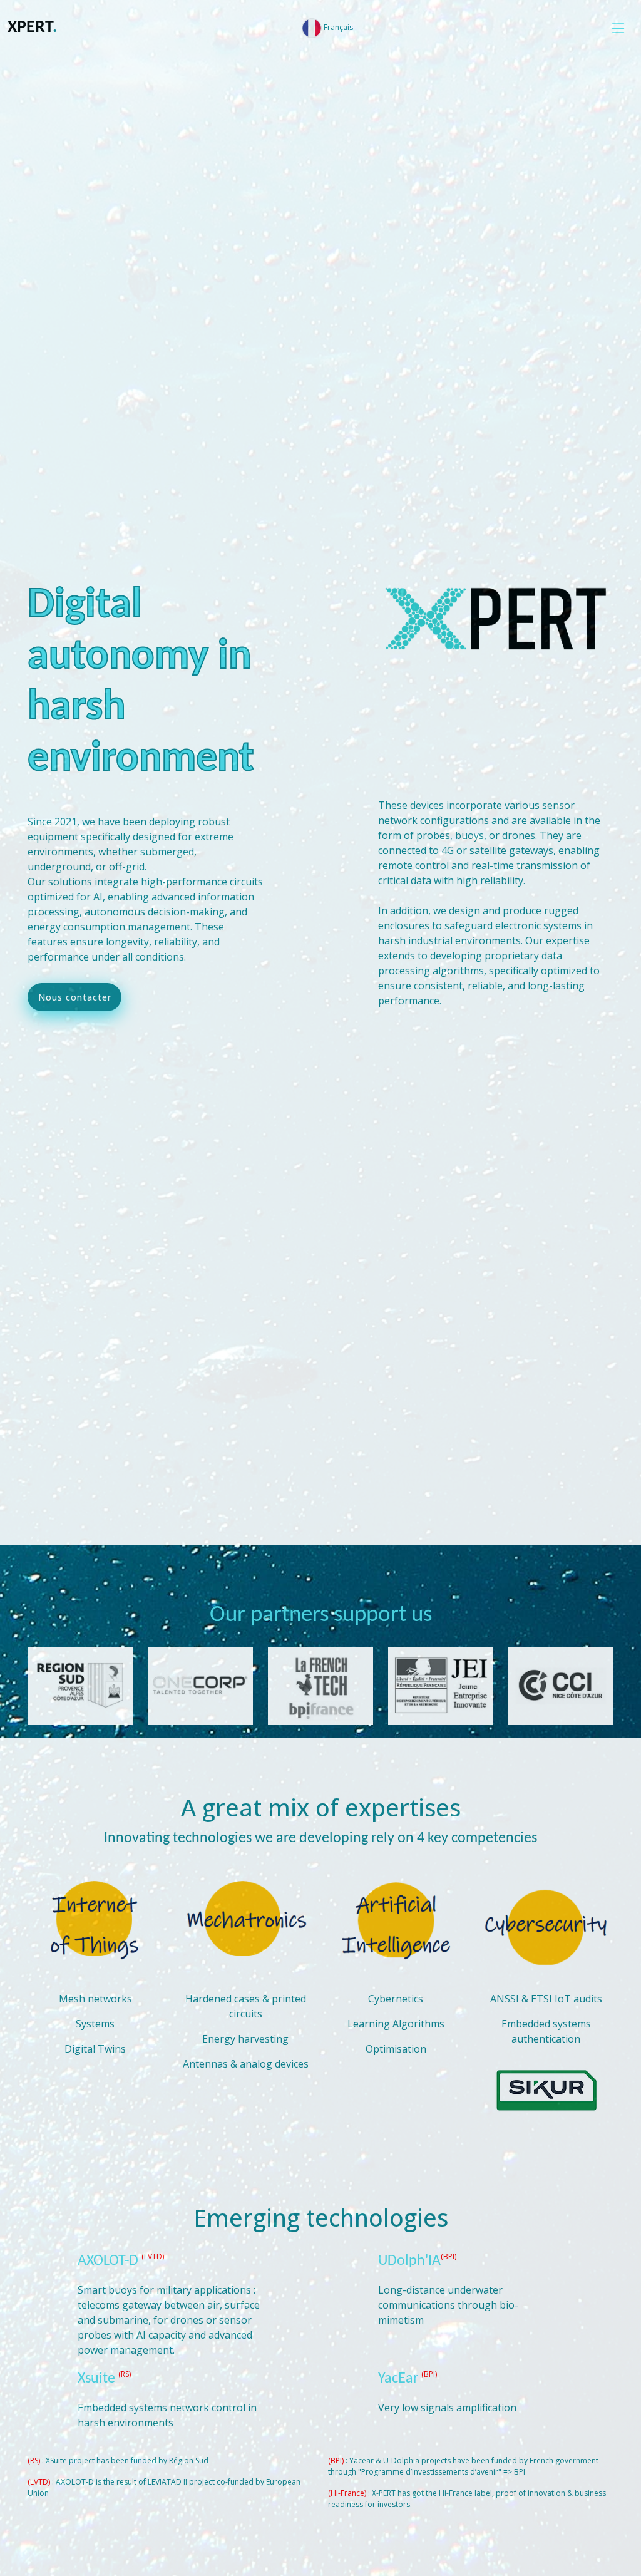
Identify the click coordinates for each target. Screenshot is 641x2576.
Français (337, 27)
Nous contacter (75, 997)
